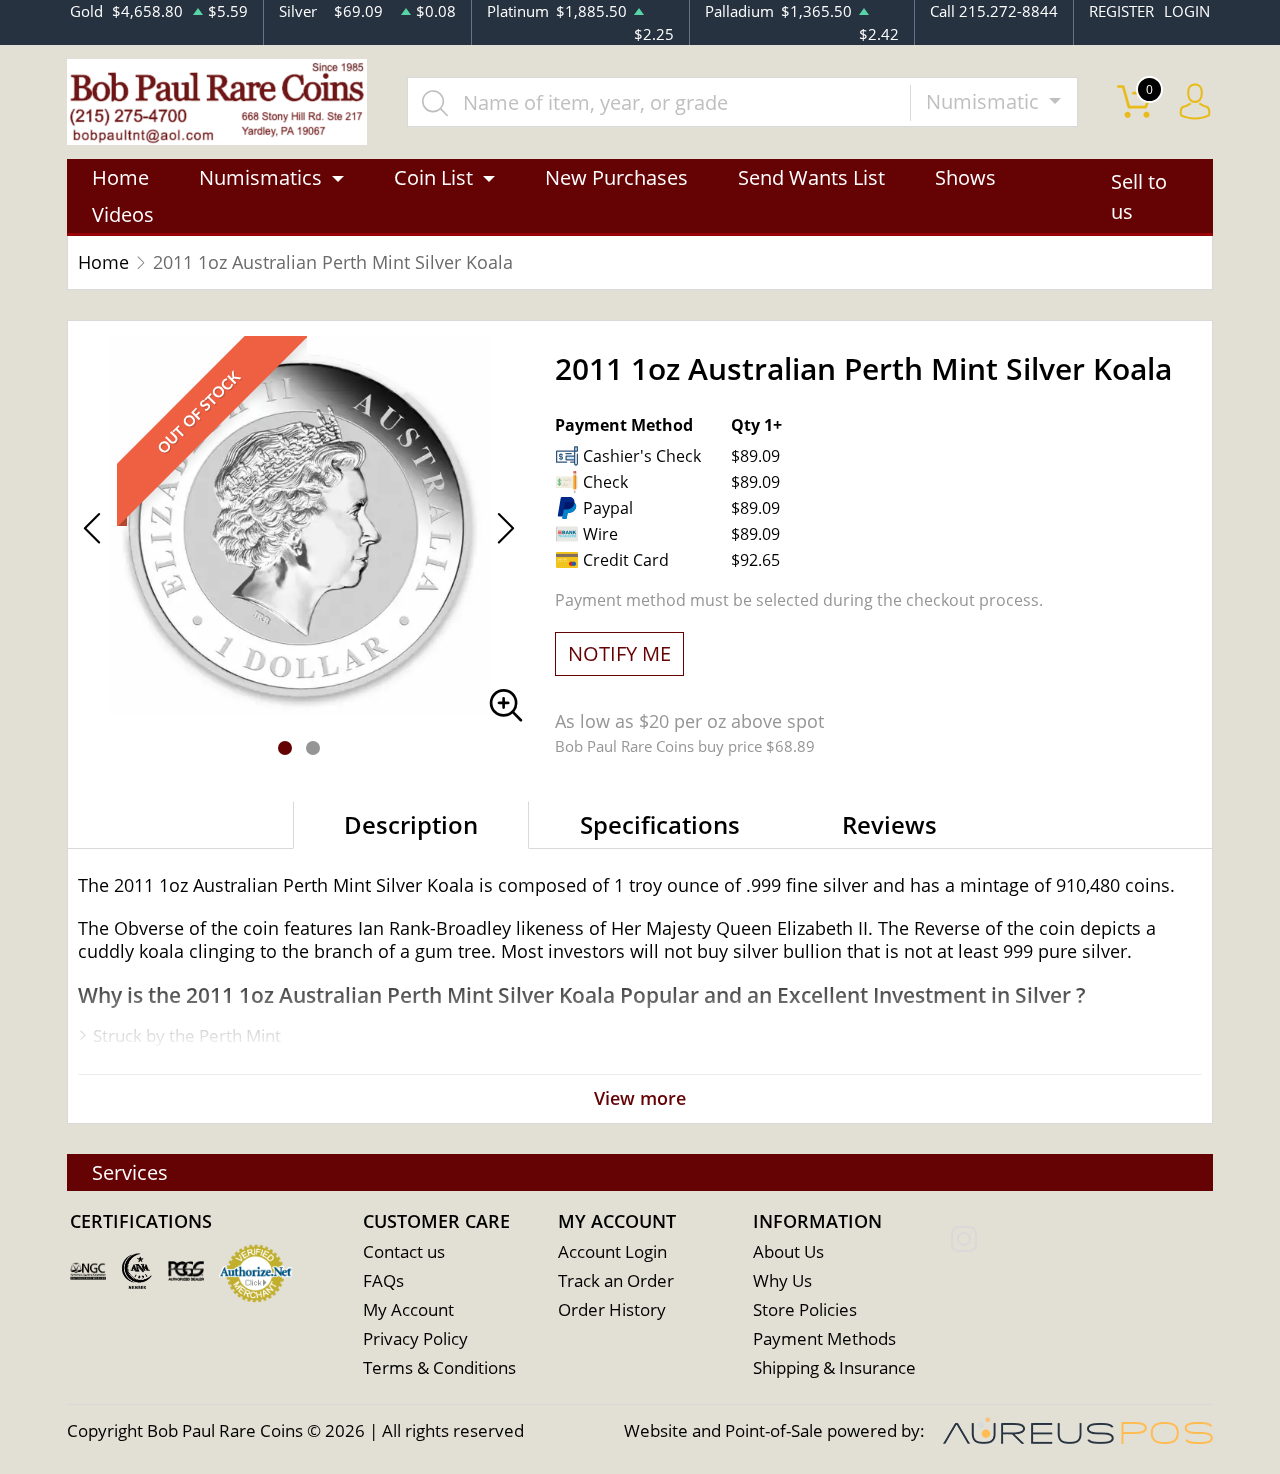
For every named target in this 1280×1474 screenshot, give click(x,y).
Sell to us (1139, 196)
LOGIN (1187, 11)
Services (130, 1172)
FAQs (383, 1280)
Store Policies (805, 1309)
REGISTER (1121, 11)
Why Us (782, 1280)
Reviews (889, 824)
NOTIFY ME (619, 653)
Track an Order (616, 1280)
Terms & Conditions (439, 1367)
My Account (408, 1309)
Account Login (612, 1251)
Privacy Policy (415, 1338)
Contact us (404, 1251)
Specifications (660, 824)
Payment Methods (824, 1338)
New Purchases (616, 177)
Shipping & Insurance (834, 1367)
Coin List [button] (433, 177)
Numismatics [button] (260, 177)
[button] (285, 748)
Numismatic (985, 101)
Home (120, 177)
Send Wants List (811, 177)
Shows (965, 177)
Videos (123, 214)
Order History (612, 1309)
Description (411, 824)
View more (640, 1098)
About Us (788, 1251)
